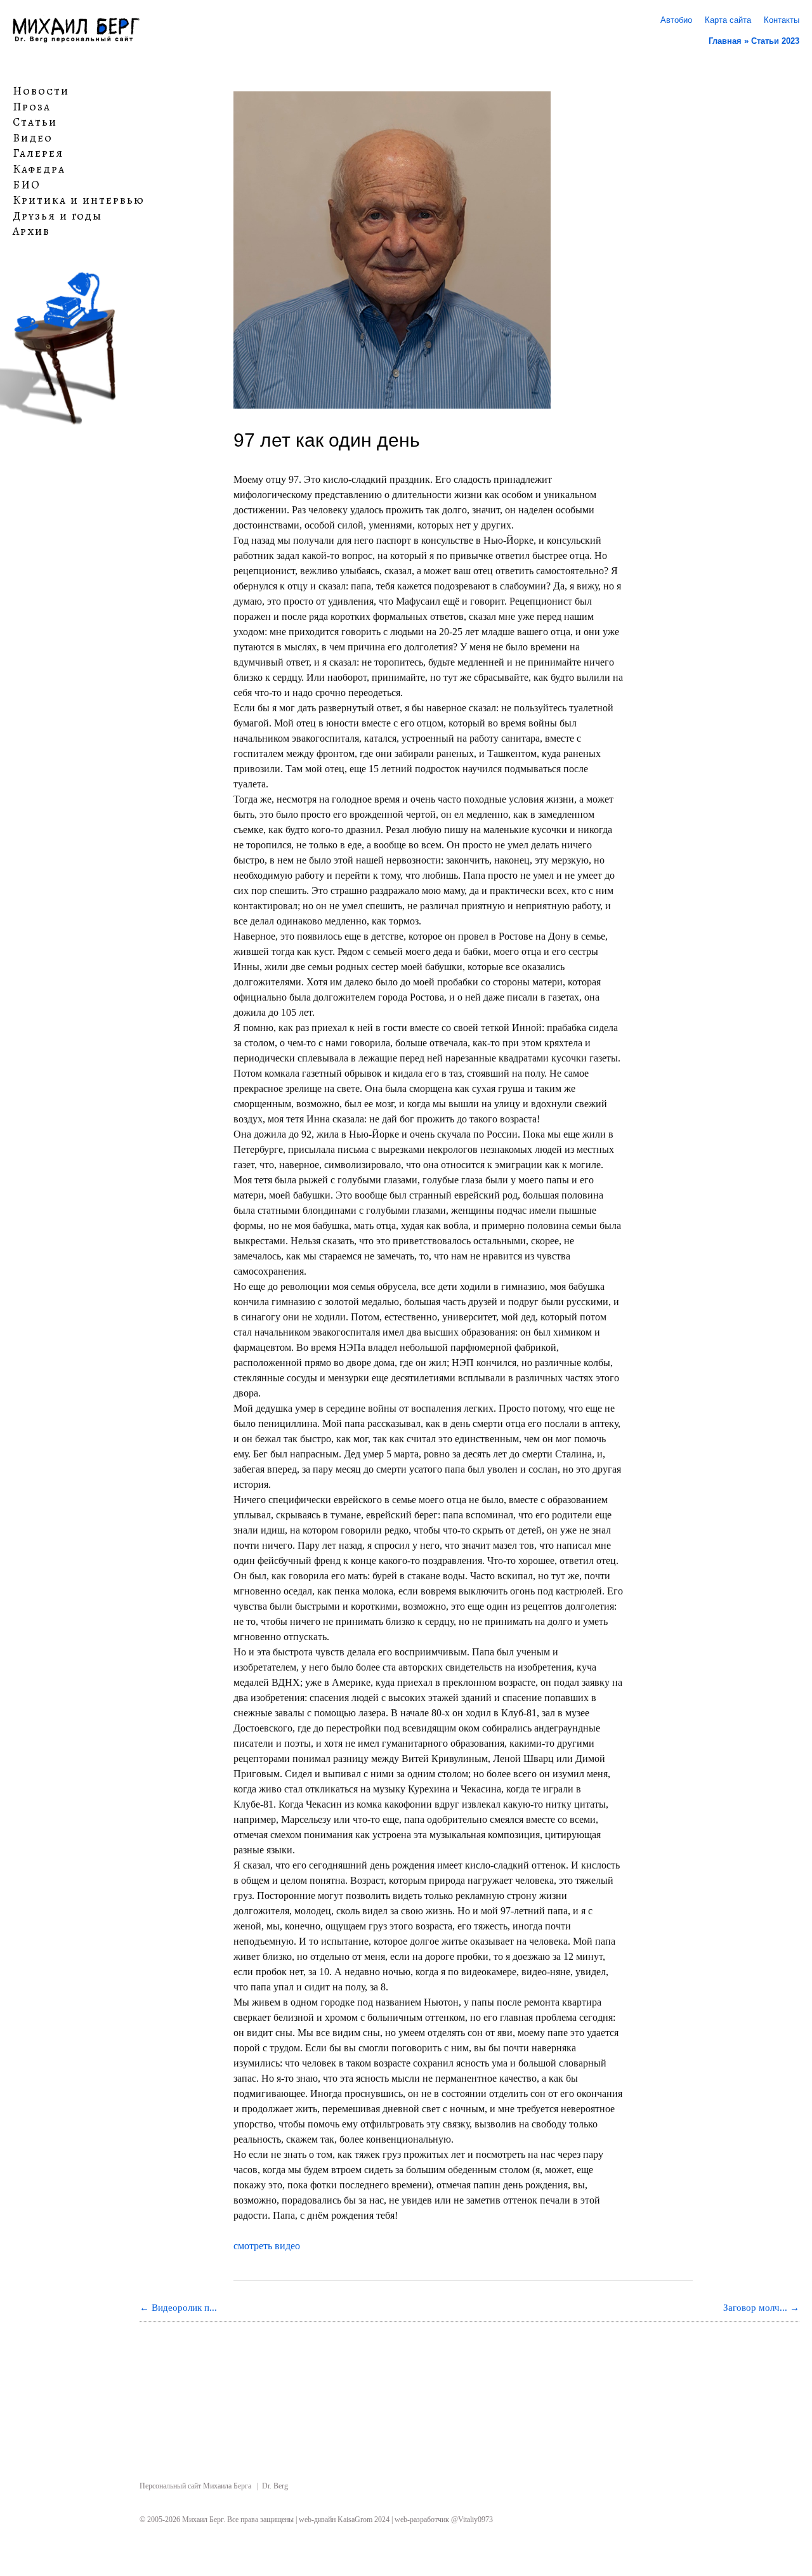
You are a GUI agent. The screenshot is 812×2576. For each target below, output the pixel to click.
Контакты (782, 20)
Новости (41, 91)
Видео (33, 138)
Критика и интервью (79, 200)
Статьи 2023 (775, 41)
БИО (27, 185)
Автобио (676, 20)
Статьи (35, 122)
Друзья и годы (57, 216)
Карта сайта (728, 20)
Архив (31, 232)
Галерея (38, 154)
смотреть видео (267, 2246)
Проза (32, 107)
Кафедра (39, 169)
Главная (725, 41)
